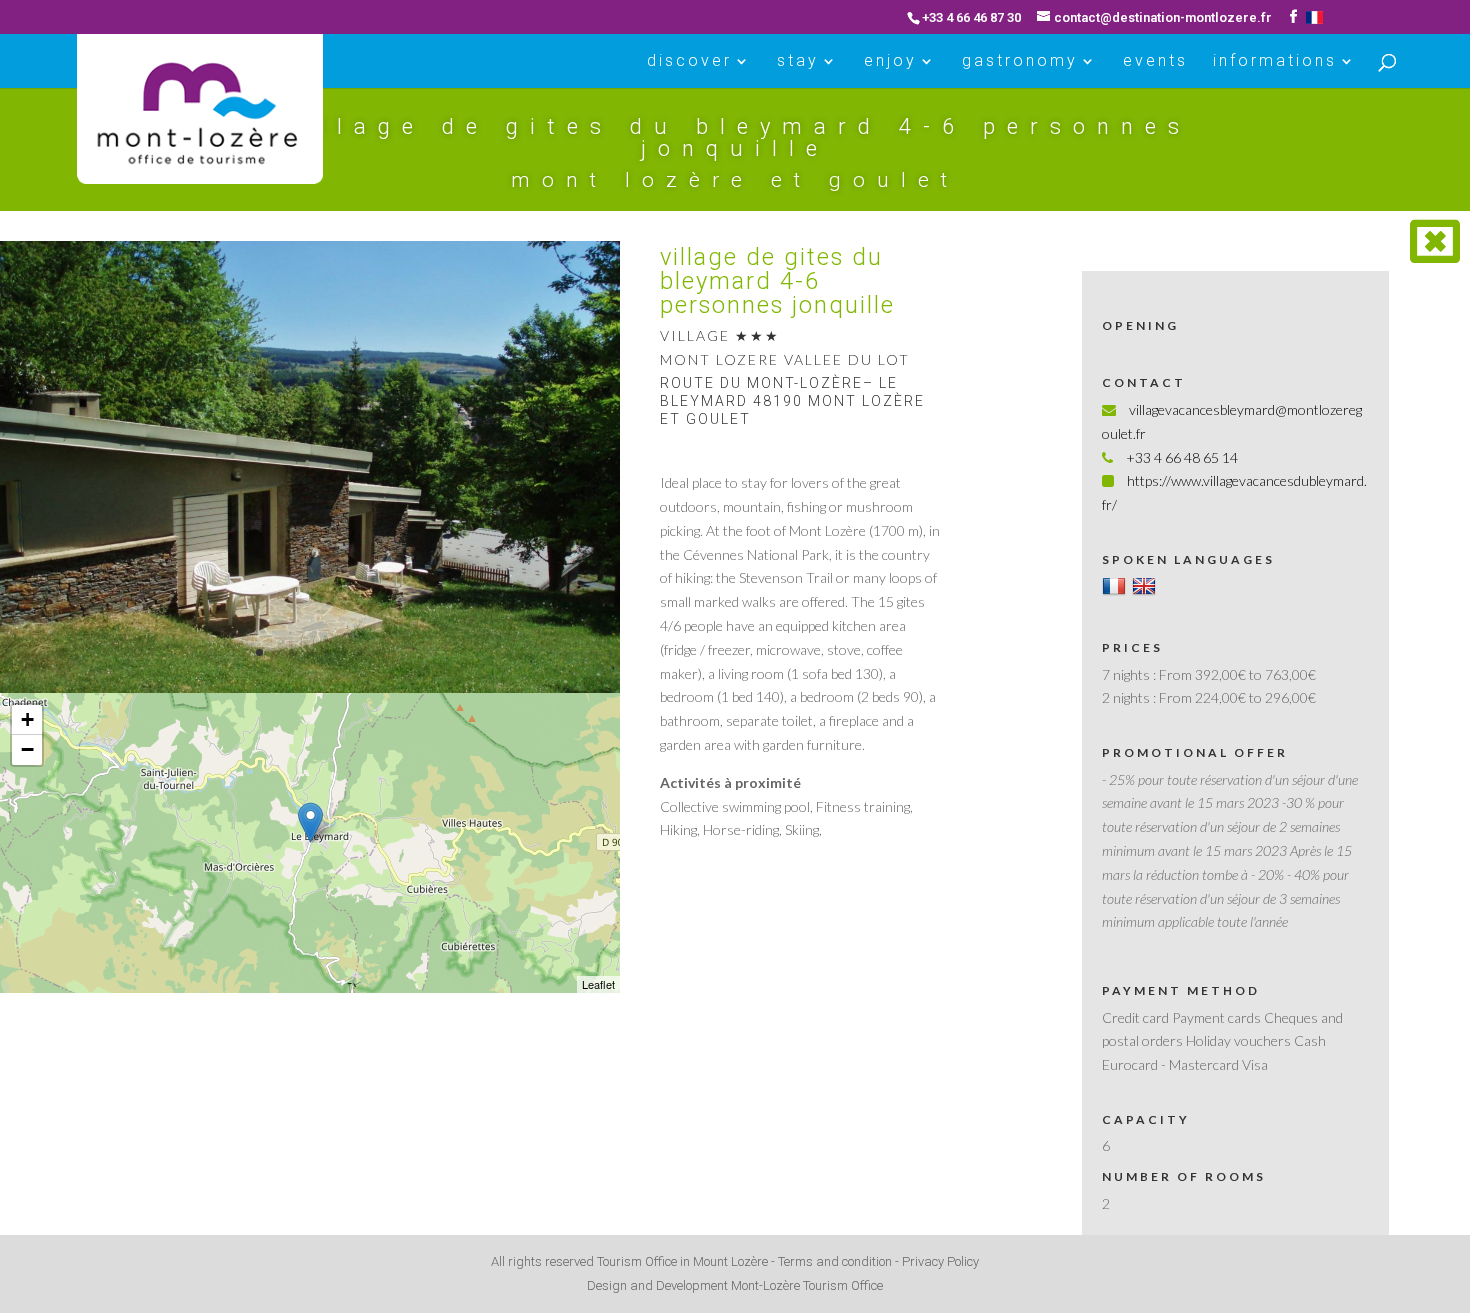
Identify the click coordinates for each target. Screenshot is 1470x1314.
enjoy (890, 62)
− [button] (27, 749)
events (1155, 62)
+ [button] (27, 719)
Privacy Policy (940, 1261)
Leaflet (598, 984)
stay (798, 62)
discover (689, 62)
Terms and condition (835, 1261)
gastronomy (1020, 62)
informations (1275, 62)
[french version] (1314, 17)
